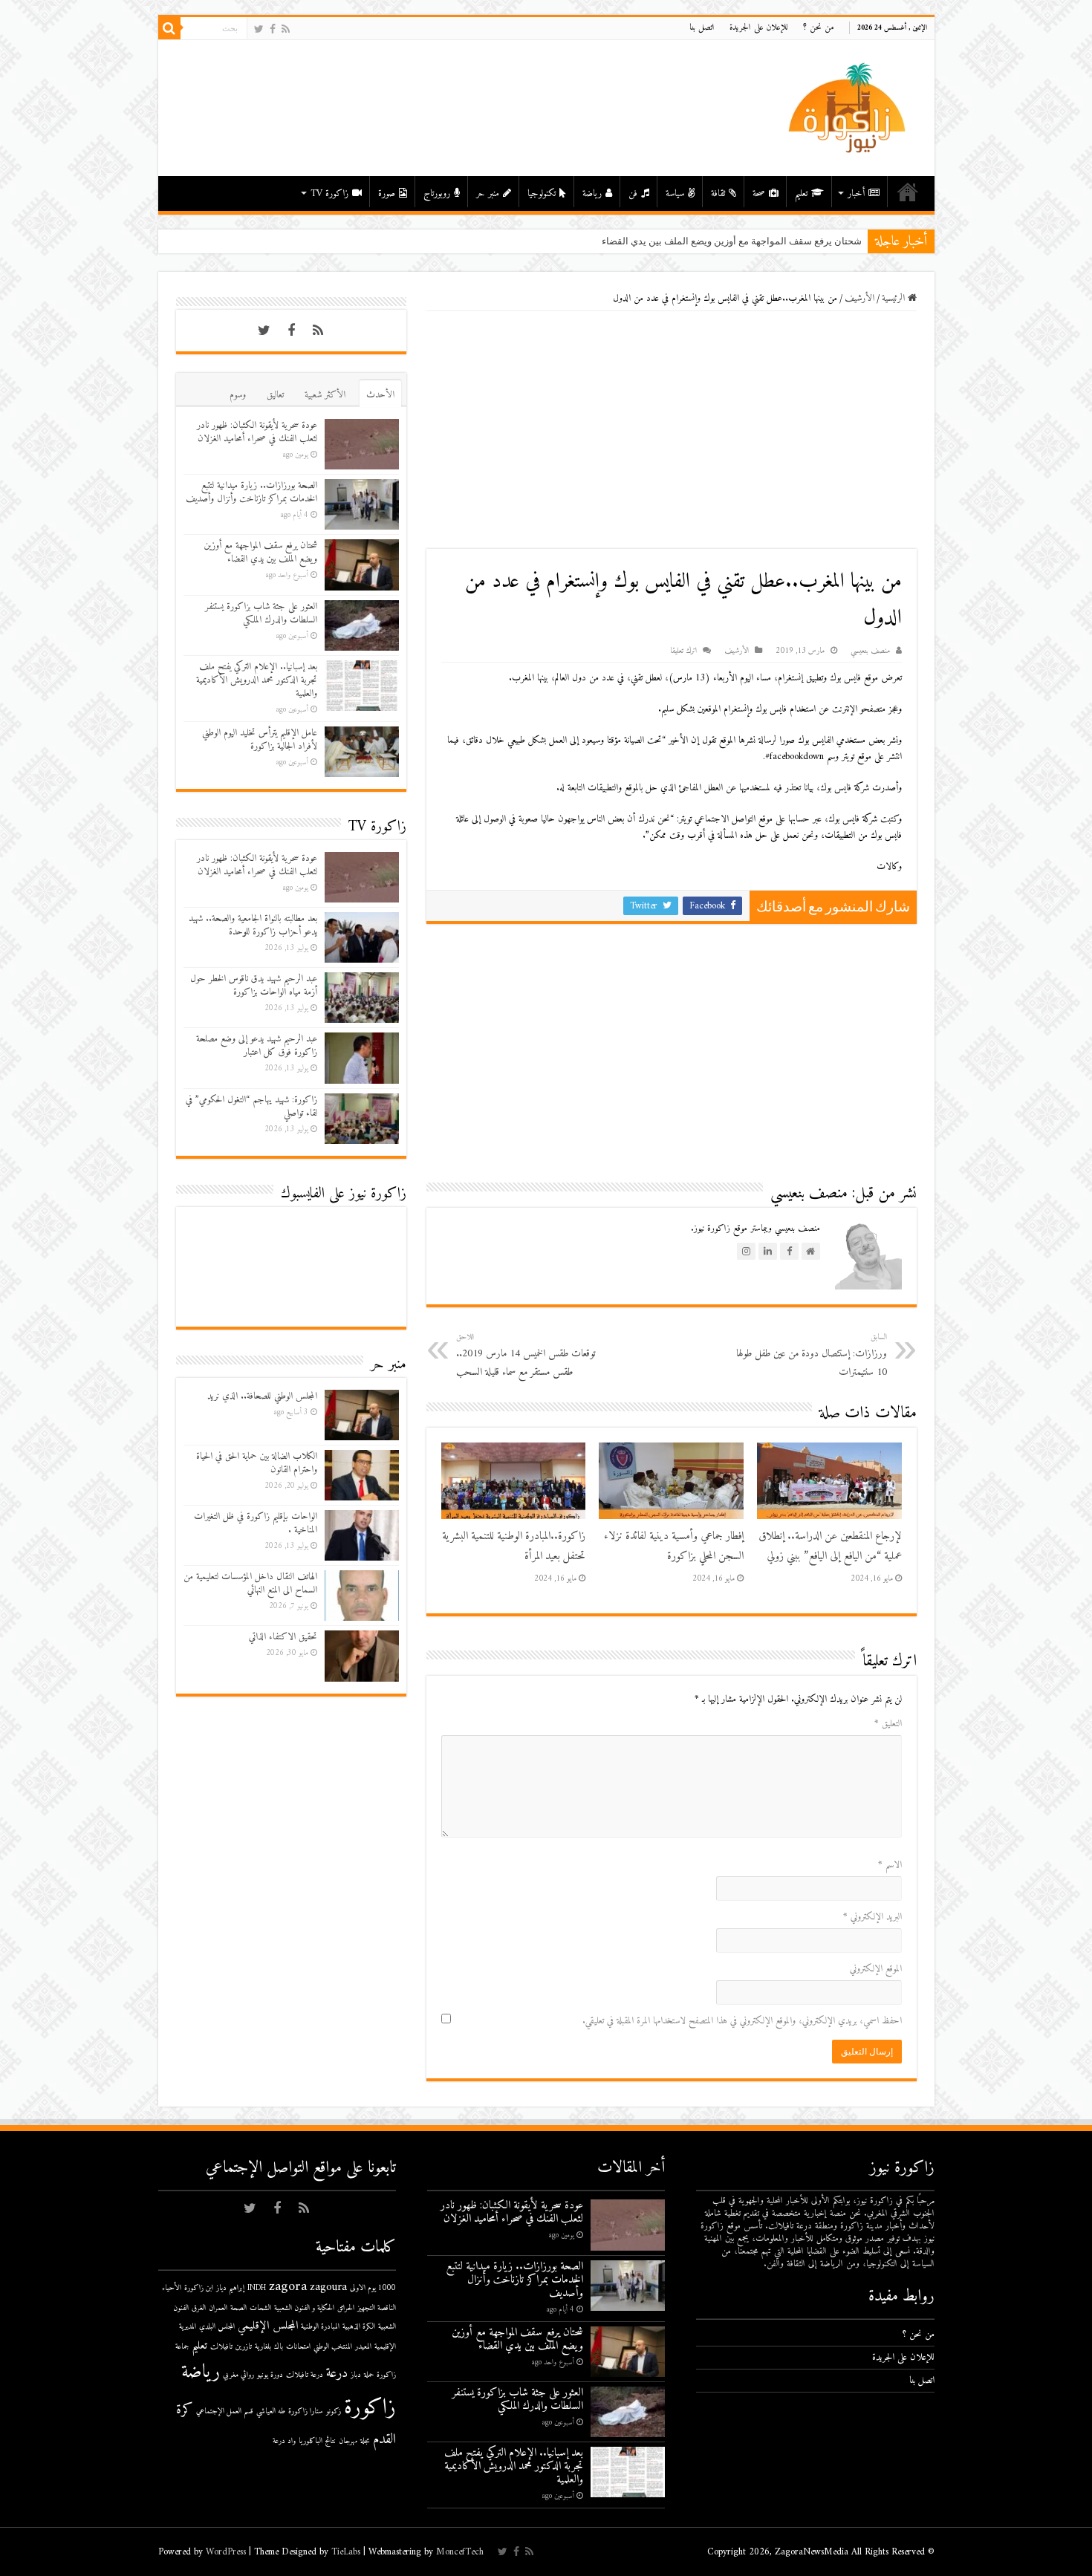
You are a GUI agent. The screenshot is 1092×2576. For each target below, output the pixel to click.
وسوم (238, 395)
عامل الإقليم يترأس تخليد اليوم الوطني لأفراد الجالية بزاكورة (260, 739)
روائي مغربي (238, 2375)
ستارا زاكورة (306, 2411)
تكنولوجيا (542, 193)
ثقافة (718, 193)
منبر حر (488, 193)
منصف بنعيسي (870, 651)
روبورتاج (437, 193)
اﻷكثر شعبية (325, 395)
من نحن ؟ (819, 28)
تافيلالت (221, 2347)
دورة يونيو (270, 2375)
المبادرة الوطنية (320, 2327)
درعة (337, 2374)
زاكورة (370, 2408)
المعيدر (363, 2347)
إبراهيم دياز (230, 2288)
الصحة (238, 2308)
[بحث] (169, 28)
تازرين (244, 2347)
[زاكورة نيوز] (849, 107)
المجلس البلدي (217, 2327)
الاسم (890, 1865)
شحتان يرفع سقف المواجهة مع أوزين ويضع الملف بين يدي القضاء (260, 552)
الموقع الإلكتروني (876, 1969)
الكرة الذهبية (359, 2327)
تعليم (801, 193)
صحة (759, 193)
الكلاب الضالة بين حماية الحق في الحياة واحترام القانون (257, 1463)
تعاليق (275, 395)
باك (279, 2347)
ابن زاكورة (199, 2288)
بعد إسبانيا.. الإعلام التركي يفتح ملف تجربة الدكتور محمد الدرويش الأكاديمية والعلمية (257, 680)
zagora (288, 2287)
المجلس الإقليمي (268, 2326)
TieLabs (346, 2552)
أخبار (856, 193)
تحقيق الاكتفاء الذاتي (283, 1637)
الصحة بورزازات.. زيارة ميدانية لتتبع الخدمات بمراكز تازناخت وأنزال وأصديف (251, 492)
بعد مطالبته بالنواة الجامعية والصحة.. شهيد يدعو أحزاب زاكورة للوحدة (253, 925)
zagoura (328, 2287)
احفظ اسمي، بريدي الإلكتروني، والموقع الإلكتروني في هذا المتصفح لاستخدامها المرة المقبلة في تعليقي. (742, 2021)
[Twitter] (259, 29)
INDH (257, 2288)
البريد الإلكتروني (872, 1917)
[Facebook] (273, 29)
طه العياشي (271, 2411)
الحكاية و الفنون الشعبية (304, 2308)
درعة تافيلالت (305, 2375)
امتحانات (298, 2347)
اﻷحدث (380, 395)
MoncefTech (460, 2552)
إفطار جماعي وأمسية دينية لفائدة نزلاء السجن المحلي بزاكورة (674, 1546)
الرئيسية (908, 192)
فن (633, 193)
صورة (387, 193)
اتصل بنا (702, 28)
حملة (369, 2375)
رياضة (592, 193)
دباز (356, 2375)
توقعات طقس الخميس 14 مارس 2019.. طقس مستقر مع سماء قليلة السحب (526, 1356)
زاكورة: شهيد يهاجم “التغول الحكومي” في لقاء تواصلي (251, 1106)
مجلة (365, 2441)
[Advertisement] (672, 430)
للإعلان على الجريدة (759, 28)
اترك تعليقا (683, 651)
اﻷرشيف (859, 298)
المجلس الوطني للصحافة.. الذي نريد (262, 1396)
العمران (218, 2308)
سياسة (675, 193)
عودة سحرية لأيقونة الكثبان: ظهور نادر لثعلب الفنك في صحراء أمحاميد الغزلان (257, 432)
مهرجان (348, 2441)
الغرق (199, 2308)
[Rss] (286, 29)
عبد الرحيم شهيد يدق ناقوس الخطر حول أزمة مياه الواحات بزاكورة (254, 985)
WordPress (226, 2552)
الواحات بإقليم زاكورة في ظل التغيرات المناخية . (256, 1523)
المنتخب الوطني (333, 2347)
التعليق (888, 1724)
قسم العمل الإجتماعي (225, 2411)
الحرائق (346, 2308)
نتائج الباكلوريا (317, 2441)
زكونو (334, 2411)
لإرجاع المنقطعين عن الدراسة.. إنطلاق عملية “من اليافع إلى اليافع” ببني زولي (830, 1546)
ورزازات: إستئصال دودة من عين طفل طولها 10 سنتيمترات (812, 1356)
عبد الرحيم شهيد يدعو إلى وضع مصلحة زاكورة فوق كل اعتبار (257, 1045)
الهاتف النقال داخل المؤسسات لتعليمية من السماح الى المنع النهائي (250, 1583)
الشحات (260, 2308)
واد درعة (284, 2441)
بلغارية (263, 2347)
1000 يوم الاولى (373, 2288)
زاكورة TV (329, 193)
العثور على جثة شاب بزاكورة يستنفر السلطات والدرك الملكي (261, 613)
